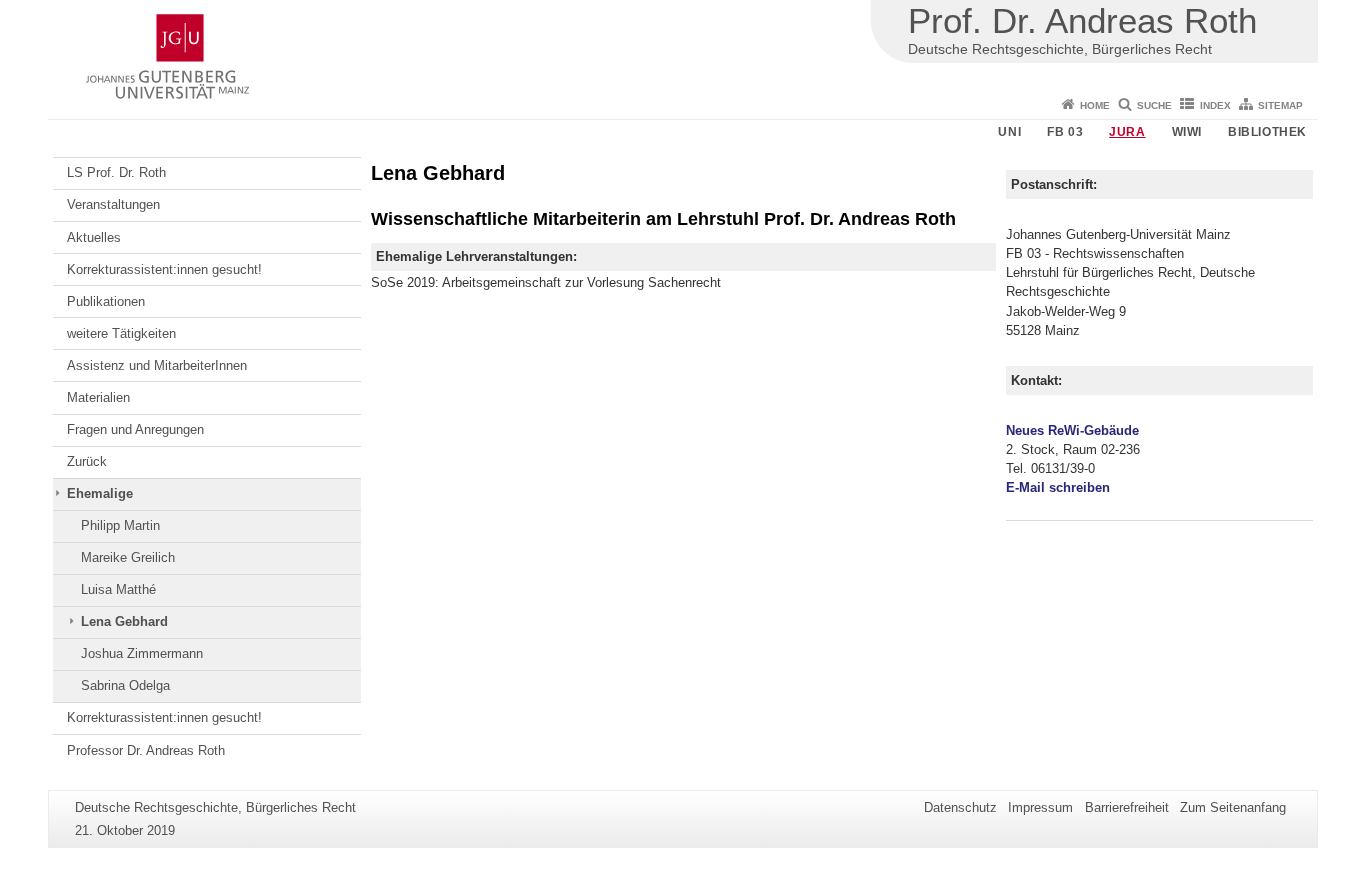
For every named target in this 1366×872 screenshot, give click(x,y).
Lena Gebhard (124, 621)
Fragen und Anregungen (135, 429)
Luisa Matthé (118, 589)
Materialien (98, 397)
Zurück (87, 461)
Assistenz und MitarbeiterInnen (157, 365)
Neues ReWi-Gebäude (1072, 430)
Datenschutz (960, 807)
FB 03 (1065, 132)
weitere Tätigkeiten (121, 333)
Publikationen (106, 301)
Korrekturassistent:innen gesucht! (164, 269)
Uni (1009, 132)
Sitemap (1280, 105)
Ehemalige (100, 493)
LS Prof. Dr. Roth (116, 172)
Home (1095, 105)
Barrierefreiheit (1127, 807)
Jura (1127, 132)
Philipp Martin (120, 525)
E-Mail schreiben (1058, 487)
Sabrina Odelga (125, 685)
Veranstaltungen (113, 204)
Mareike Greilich (128, 557)
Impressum (1040, 807)
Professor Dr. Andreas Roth (146, 750)
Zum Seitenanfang (1233, 807)
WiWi (1187, 132)
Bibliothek (1267, 132)
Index (1215, 105)
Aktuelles (94, 237)
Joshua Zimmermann (142, 653)
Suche (1154, 105)
